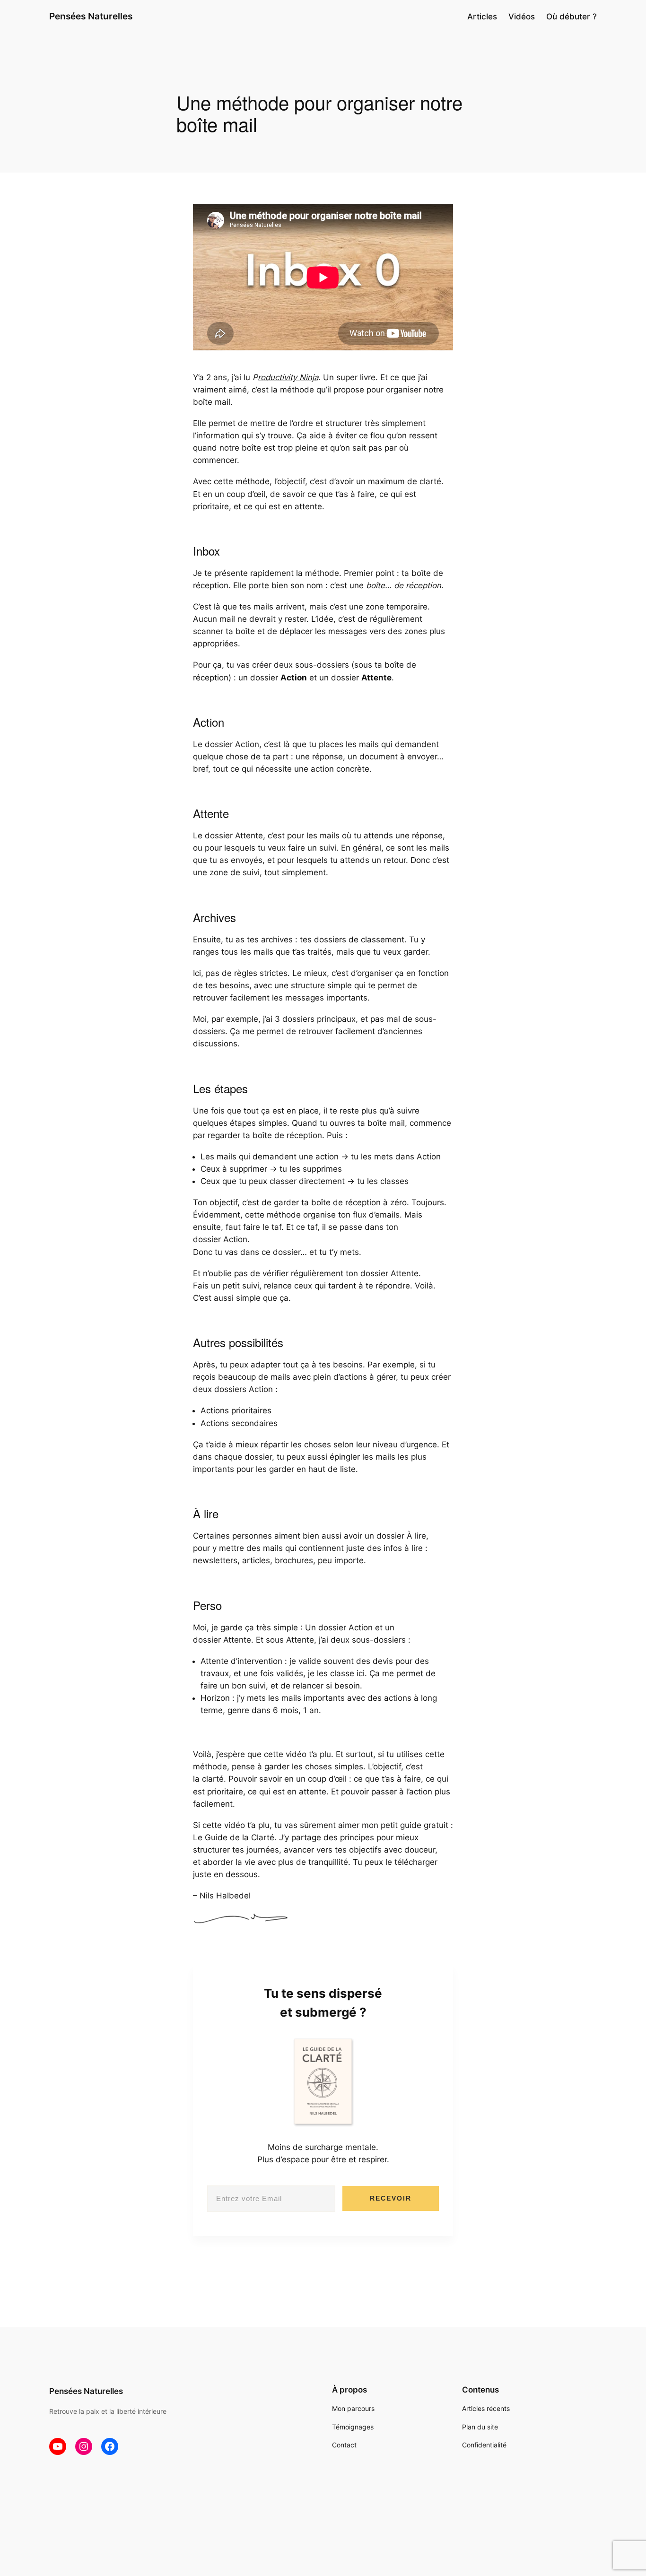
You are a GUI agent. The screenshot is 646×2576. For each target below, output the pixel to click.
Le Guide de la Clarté (234, 1837)
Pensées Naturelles (91, 16)
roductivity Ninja (288, 377)
